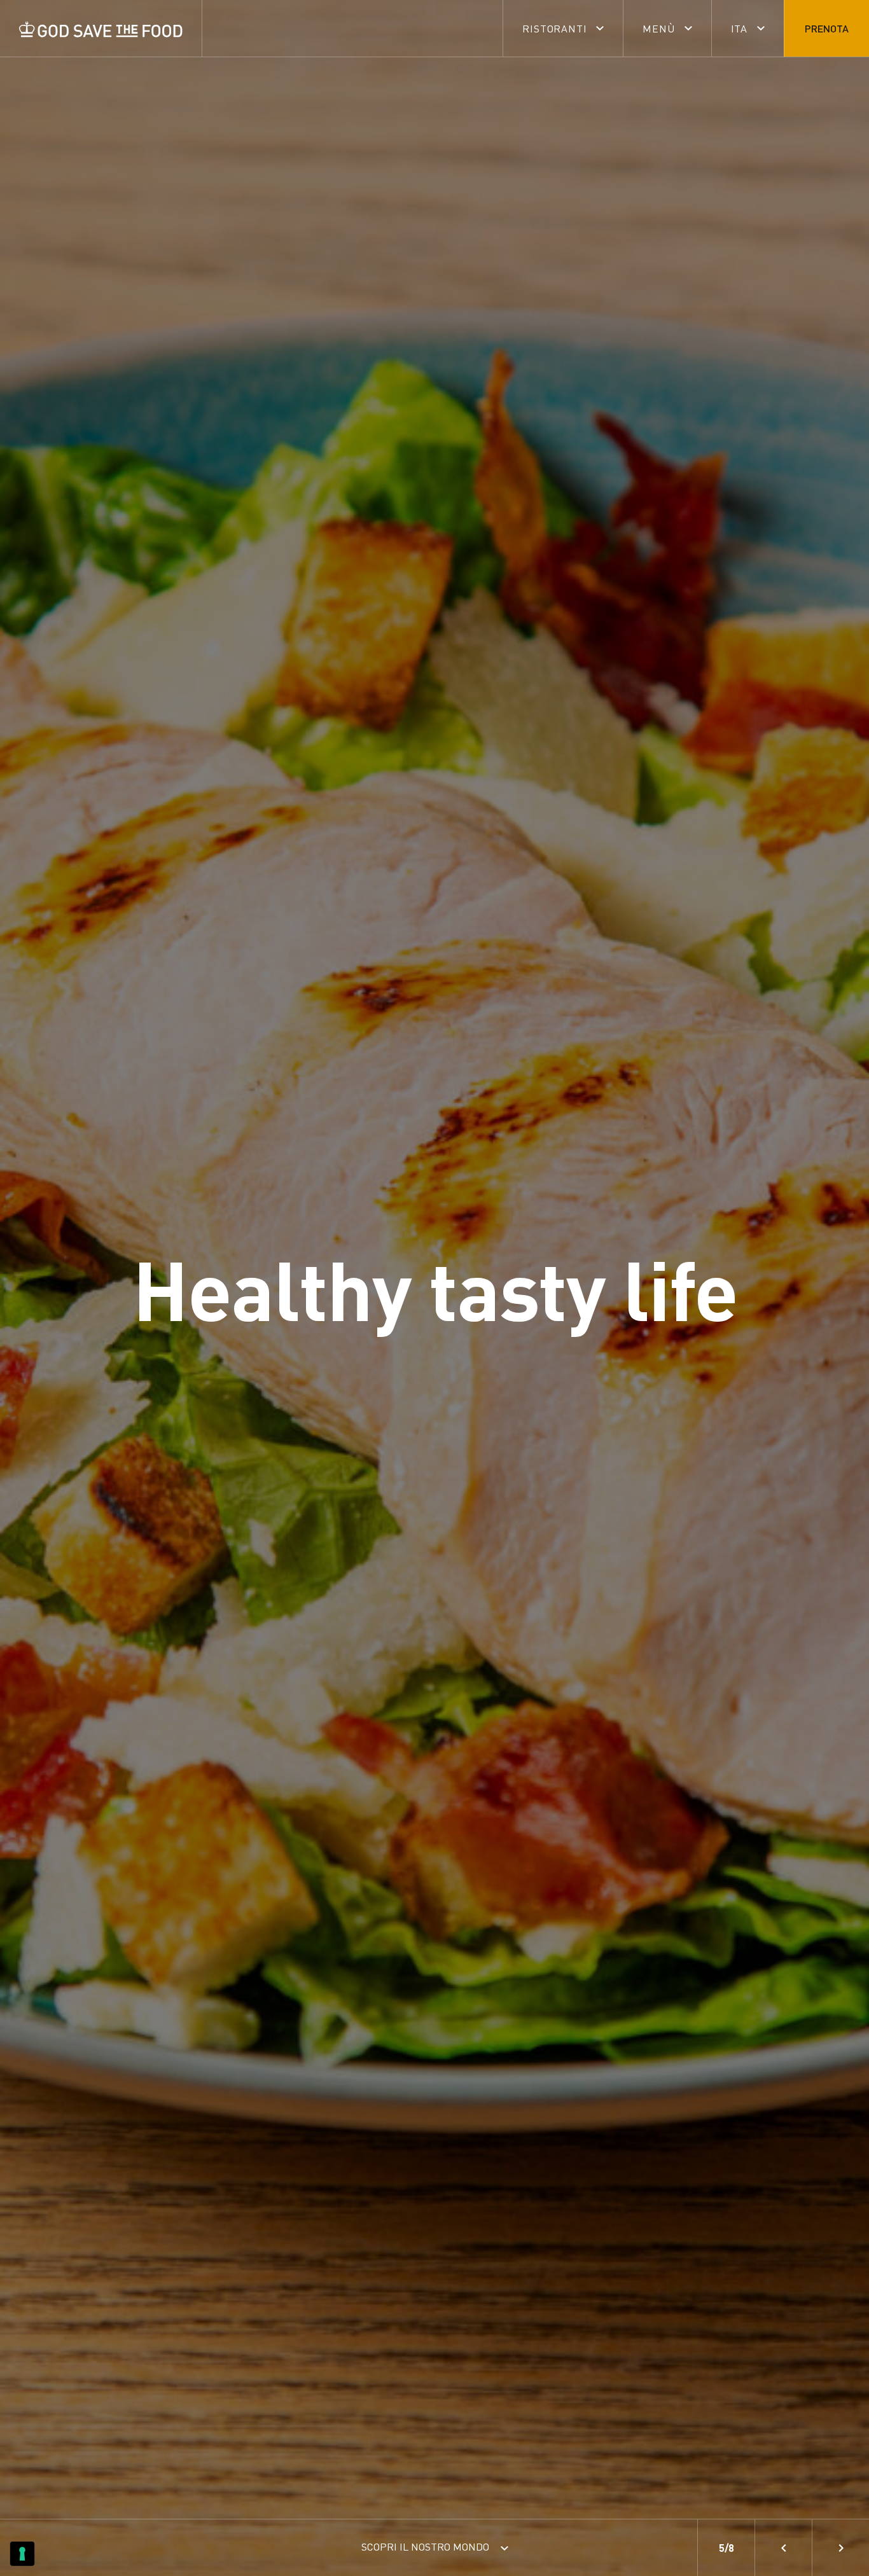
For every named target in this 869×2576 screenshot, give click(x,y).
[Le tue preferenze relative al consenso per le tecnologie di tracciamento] (22, 2554)
